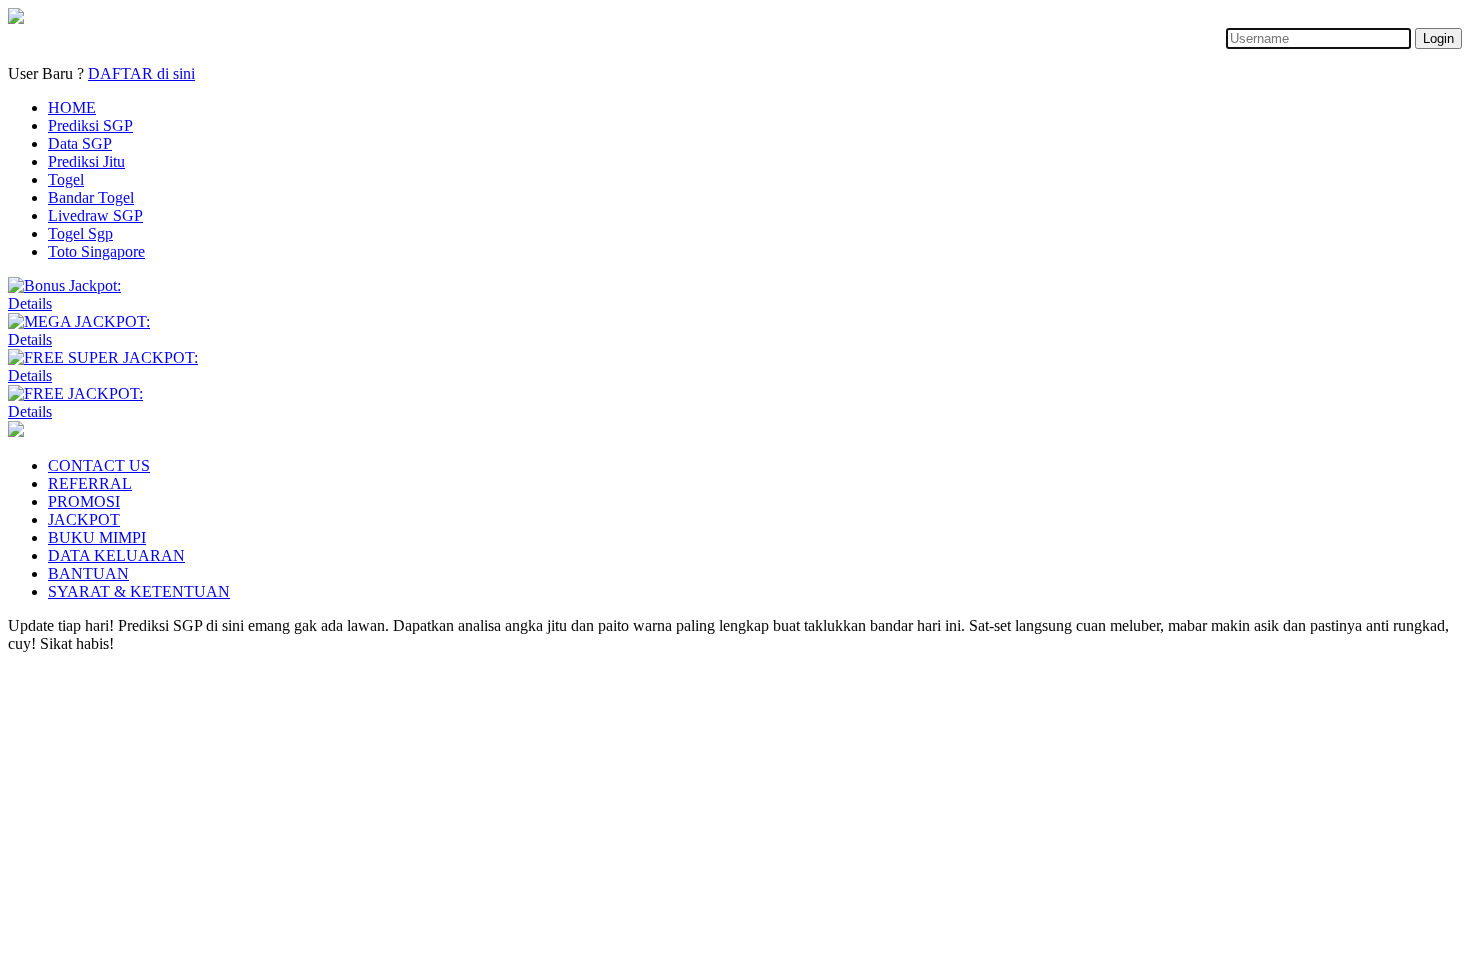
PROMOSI (84, 501)
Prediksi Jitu (86, 161)
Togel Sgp (80, 233)
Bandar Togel (91, 197)
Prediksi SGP (90, 125)
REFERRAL (90, 483)
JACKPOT (84, 519)
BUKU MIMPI (97, 537)
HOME (72, 107)
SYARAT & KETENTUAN (139, 591)
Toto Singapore (96, 251)
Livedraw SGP (95, 215)
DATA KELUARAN (116, 555)
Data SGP (80, 143)
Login (1438, 38)
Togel (66, 179)
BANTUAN (88, 573)
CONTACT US (99, 465)
